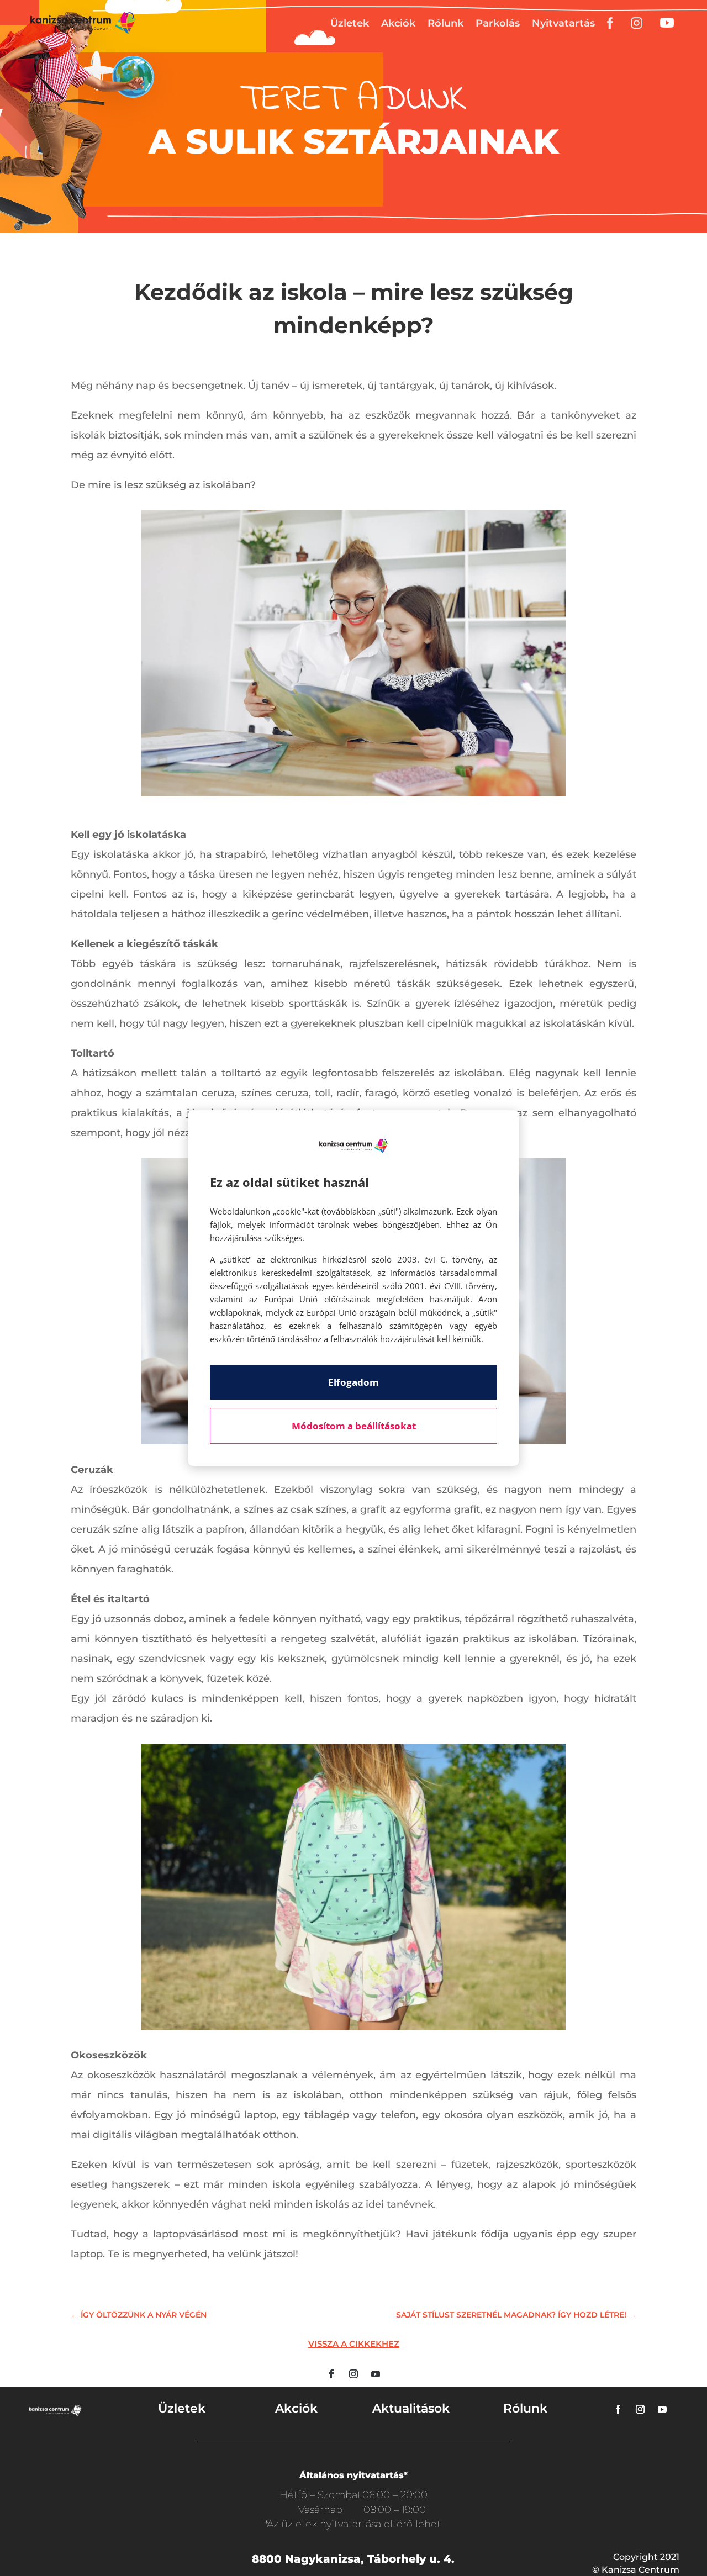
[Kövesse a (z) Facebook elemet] (331, 2374)
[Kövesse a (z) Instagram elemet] (353, 2374)
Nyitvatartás (563, 23)
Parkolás (498, 23)
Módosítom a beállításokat (354, 1426)
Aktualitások (411, 2408)
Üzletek (350, 23)
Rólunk (445, 23)
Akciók (398, 23)
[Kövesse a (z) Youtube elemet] (376, 2374)
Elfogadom (353, 1382)
